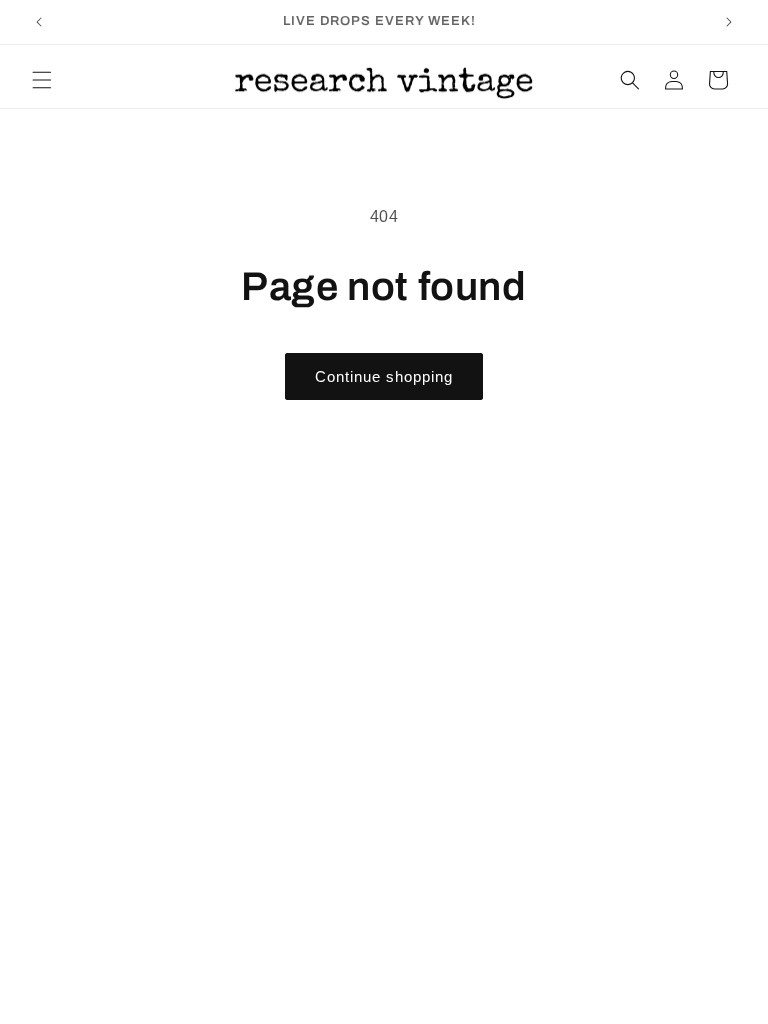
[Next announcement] (729, 22)
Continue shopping (384, 376)
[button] (42, 80)
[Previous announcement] (39, 22)
